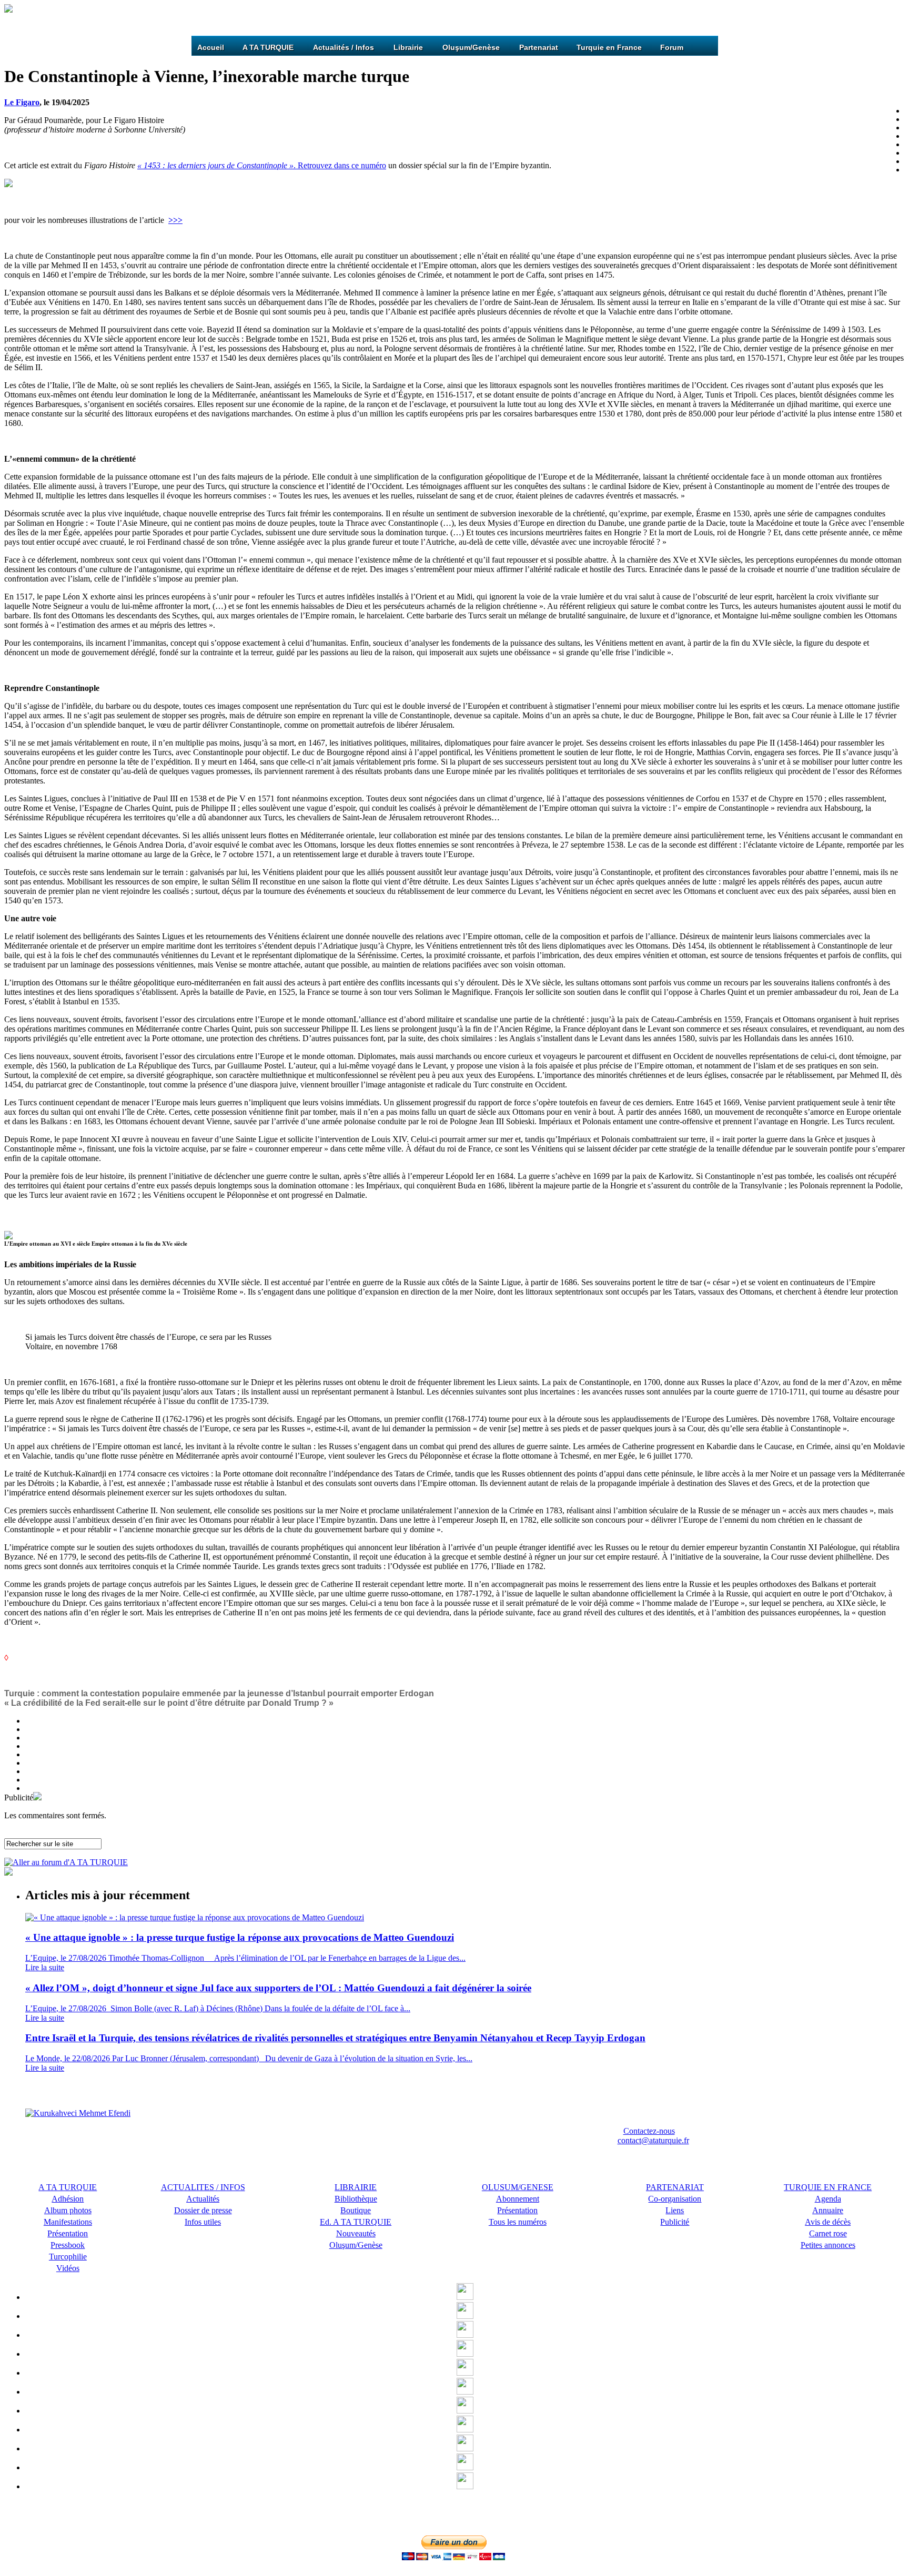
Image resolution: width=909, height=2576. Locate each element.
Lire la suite (45, 1967)
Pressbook (68, 2245)
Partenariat (539, 47)
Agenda (828, 2199)
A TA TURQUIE (268, 47)
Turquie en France (609, 47)
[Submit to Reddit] (465, 2411)
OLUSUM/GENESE (518, 2187)
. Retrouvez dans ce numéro (262, 165)
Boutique (356, 2210)
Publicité (675, 2222)
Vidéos (68, 2268)
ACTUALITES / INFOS (203, 2187)
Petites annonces (828, 2245)
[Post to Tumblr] (465, 2354)
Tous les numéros (518, 2222)
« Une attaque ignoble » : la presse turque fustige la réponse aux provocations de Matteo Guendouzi (240, 1937)
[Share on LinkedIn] (465, 2430)
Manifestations (68, 2222)
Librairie (408, 47)
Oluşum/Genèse (471, 47)
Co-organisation (675, 2199)
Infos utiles (203, 2222)
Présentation (517, 2210)
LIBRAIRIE (356, 2187)
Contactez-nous (649, 2131)
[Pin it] (465, 2373)
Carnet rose (828, 2233)
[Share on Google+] (465, 2335)
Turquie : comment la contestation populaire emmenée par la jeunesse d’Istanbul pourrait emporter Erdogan (219, 1693)
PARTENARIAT (675, 2187)
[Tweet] (465, 2316)
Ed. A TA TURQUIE (356, 2222)
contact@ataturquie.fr (653, 2140)
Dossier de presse (203, 2210)
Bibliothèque (356, 2199)
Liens (675, 2210)
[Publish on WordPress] (465, 2448)
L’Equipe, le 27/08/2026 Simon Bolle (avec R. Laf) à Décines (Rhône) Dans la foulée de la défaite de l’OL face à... (218, 2008)
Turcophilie (68, 2257)
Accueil (211, 47)
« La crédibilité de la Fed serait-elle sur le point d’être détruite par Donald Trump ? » (169, 1703)
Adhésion (68, 2199)
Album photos (68, 2210)
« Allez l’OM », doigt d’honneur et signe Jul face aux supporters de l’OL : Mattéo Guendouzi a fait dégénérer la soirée (278, 1988)
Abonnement (518, 2199)
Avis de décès (828, 2222)
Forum (672, 47)
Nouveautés (356, 2233)
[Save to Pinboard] (465, 2467)
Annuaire (828, 2210)
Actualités (203, 2199)
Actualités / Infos (344, 47)
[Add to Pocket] (465, 2392)
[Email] (465, 2486)
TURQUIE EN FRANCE (828, 2187)
